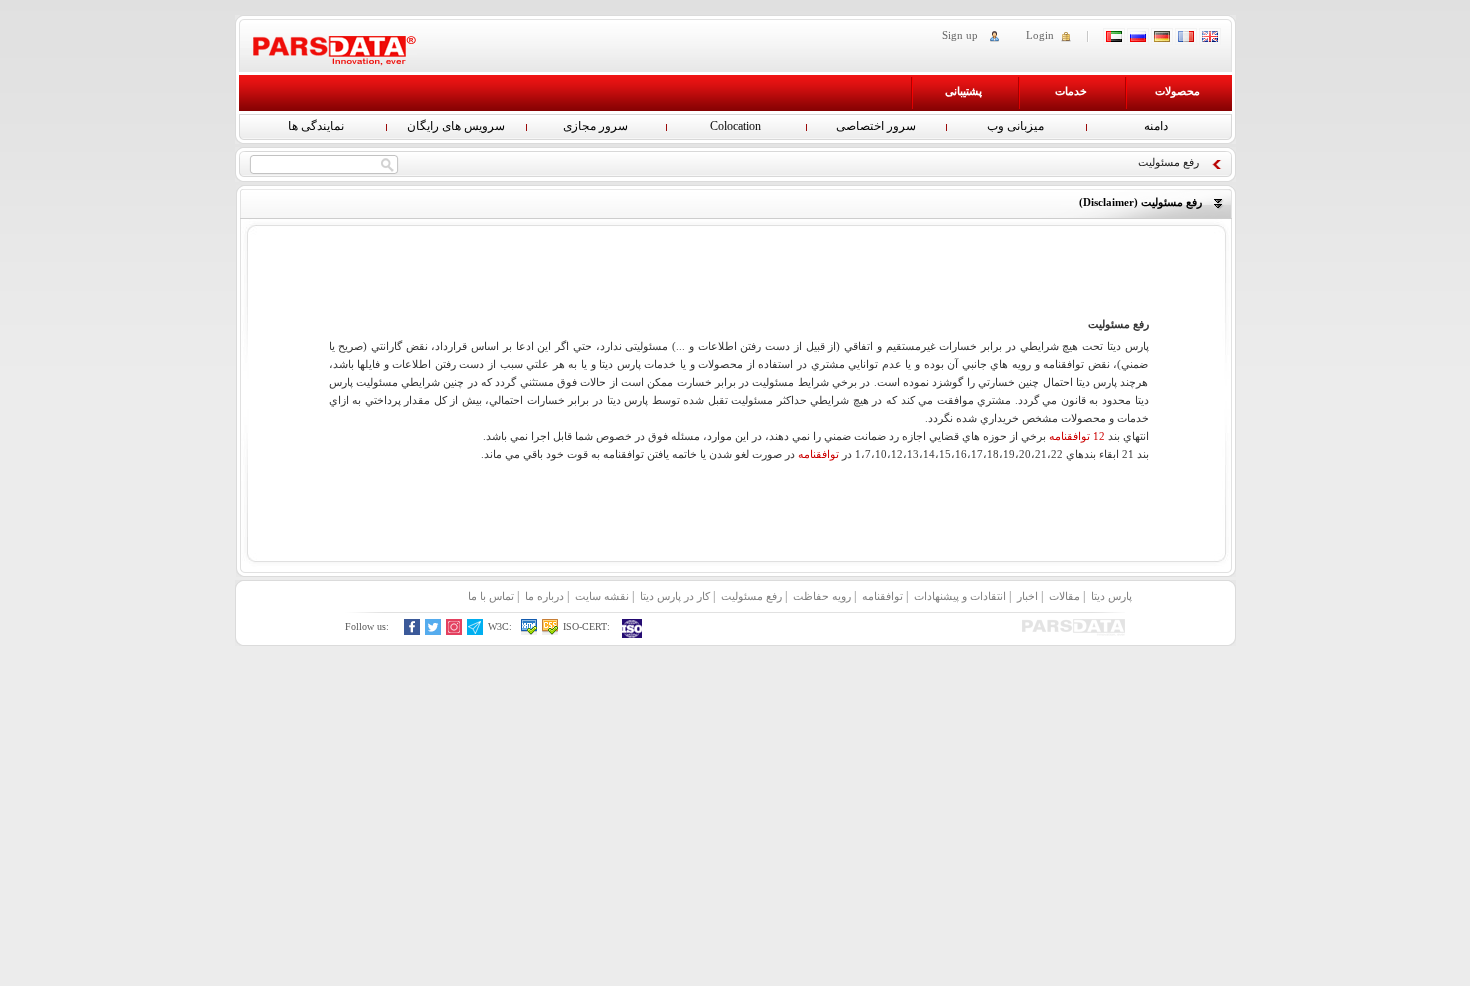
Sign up (960, 35)
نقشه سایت (602, 596)
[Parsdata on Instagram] (454, 631)
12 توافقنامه (1077, 436)
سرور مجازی (595, 126)
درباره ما (544, 596)
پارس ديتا (1111, 596)
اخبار (1027, 596)
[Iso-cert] (633, 628)
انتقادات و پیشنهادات (960, 596)
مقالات (1064, 596)
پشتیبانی (963, 91)
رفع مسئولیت (751, 596)
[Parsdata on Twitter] (433, 631)
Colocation (735, 126)
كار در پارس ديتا (675, 596)
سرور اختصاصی (876, 126)
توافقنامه (818, 454)
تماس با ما (491, 596)
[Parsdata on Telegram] (475, 631)
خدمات (1071, 91)
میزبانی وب (1015, 126)
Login (1040, 35)
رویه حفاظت (822, 596)
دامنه (1156, 126)
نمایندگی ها (316, 126)
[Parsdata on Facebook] (412, 631)
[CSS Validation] (550, 631)
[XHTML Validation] (529, 631)
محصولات (1177, 91)
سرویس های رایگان (456, 126)
